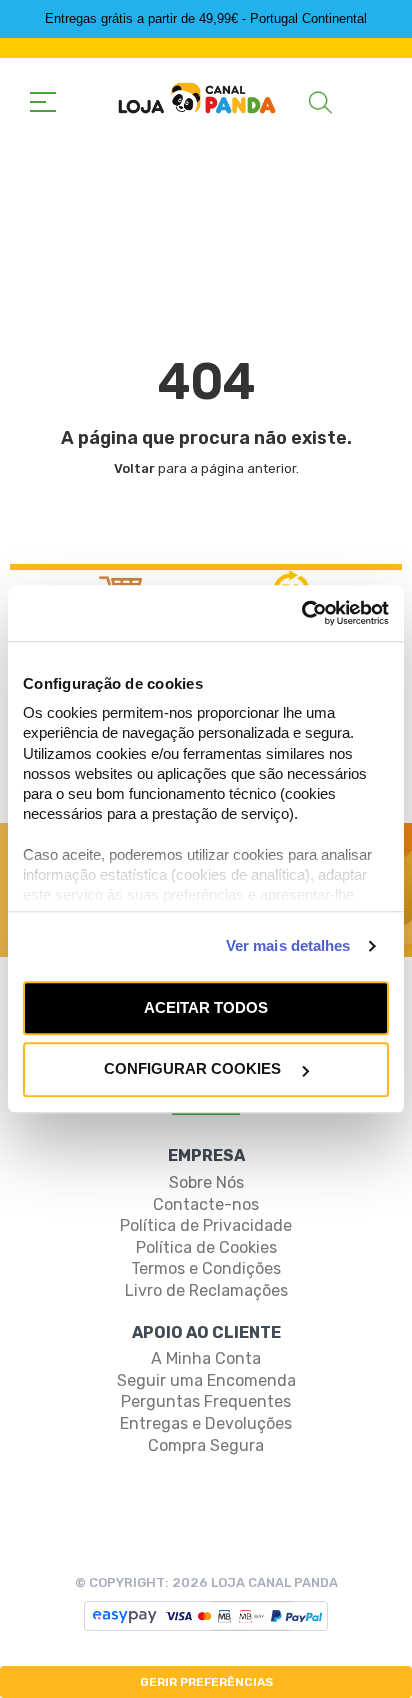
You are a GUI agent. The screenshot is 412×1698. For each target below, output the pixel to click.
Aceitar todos (206, 1007)
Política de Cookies (206, 1247)
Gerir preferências (206, 1682)
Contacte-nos (206, 1204)
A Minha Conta (206, 1358)
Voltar (134, 468)
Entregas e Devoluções (206, 1423)
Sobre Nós (206, 1182)
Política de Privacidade (206, 1225)
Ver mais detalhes (288, 945)
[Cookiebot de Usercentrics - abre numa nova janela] (301, 613)
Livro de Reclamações (206, 1290)
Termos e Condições (206, 1268)
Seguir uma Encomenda (206, 1380)
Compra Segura (206, 1445)
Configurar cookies (194, 1069)
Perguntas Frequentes (206, 1401)
